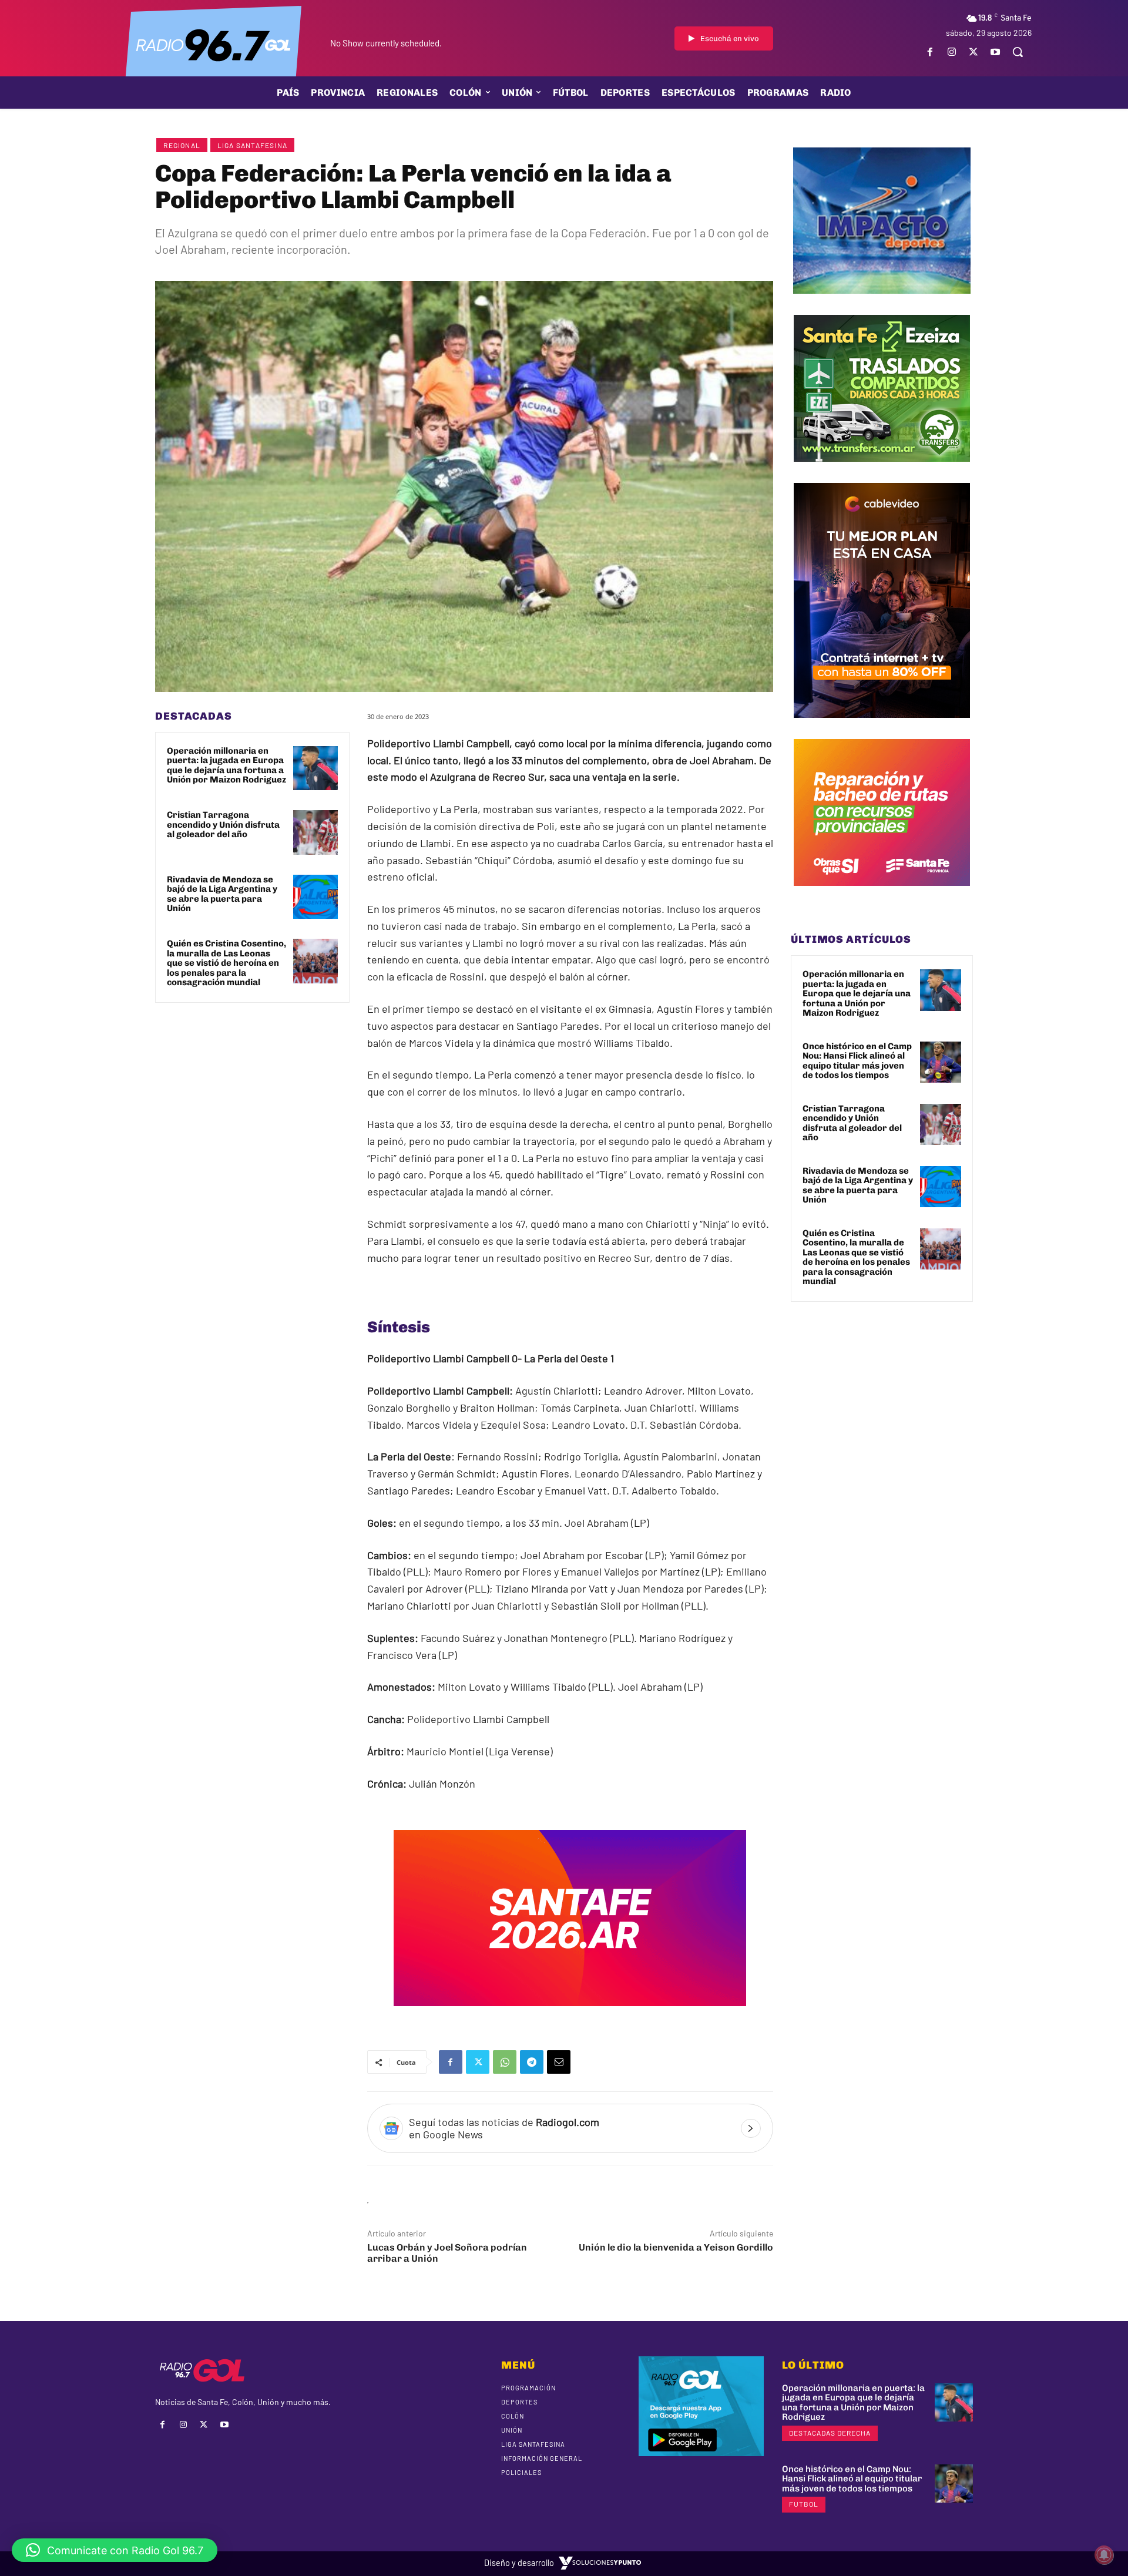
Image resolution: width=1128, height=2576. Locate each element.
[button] (1018, 52)
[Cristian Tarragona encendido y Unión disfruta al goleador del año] (315, 832)
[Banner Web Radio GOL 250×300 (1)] (882, 471)
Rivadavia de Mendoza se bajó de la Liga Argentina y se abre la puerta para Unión (222, 894)
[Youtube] (996, 52)
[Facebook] (930, 52)
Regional (182, 145)
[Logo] (213, 44)
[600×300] (570, 2014)
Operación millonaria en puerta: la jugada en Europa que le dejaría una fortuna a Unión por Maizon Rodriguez (226, 765)
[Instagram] (951, 52)
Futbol (804, 2504)
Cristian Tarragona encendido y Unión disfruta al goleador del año (223, 824)
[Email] (559, 2062)
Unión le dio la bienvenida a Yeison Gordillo (676, 2247)
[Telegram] (532, 2062)
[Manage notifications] (1104, 2555)
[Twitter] (974, 52)
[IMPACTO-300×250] (882, 303)
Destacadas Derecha (830, 2433)
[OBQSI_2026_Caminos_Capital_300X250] (882, 895)
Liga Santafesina (252, 145)
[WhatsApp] (505, 2062)
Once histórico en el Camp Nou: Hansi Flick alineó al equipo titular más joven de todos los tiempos (857, 1061)
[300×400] (882, 727)
